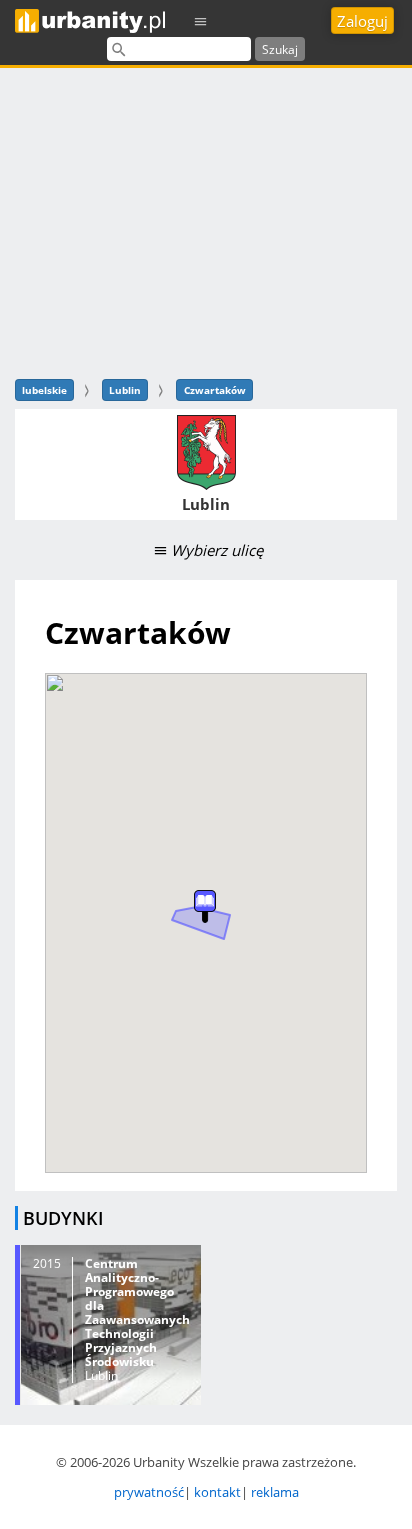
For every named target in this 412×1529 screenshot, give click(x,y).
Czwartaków (215, 390)
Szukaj (280, 49)
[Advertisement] (206, 220)
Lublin (125, 390)
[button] (205, 906)
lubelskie (44, 390)
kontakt (217, 1492)
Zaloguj (362, 21)
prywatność (149, 1492)
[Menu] (201, 20)
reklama (275, 1492)
